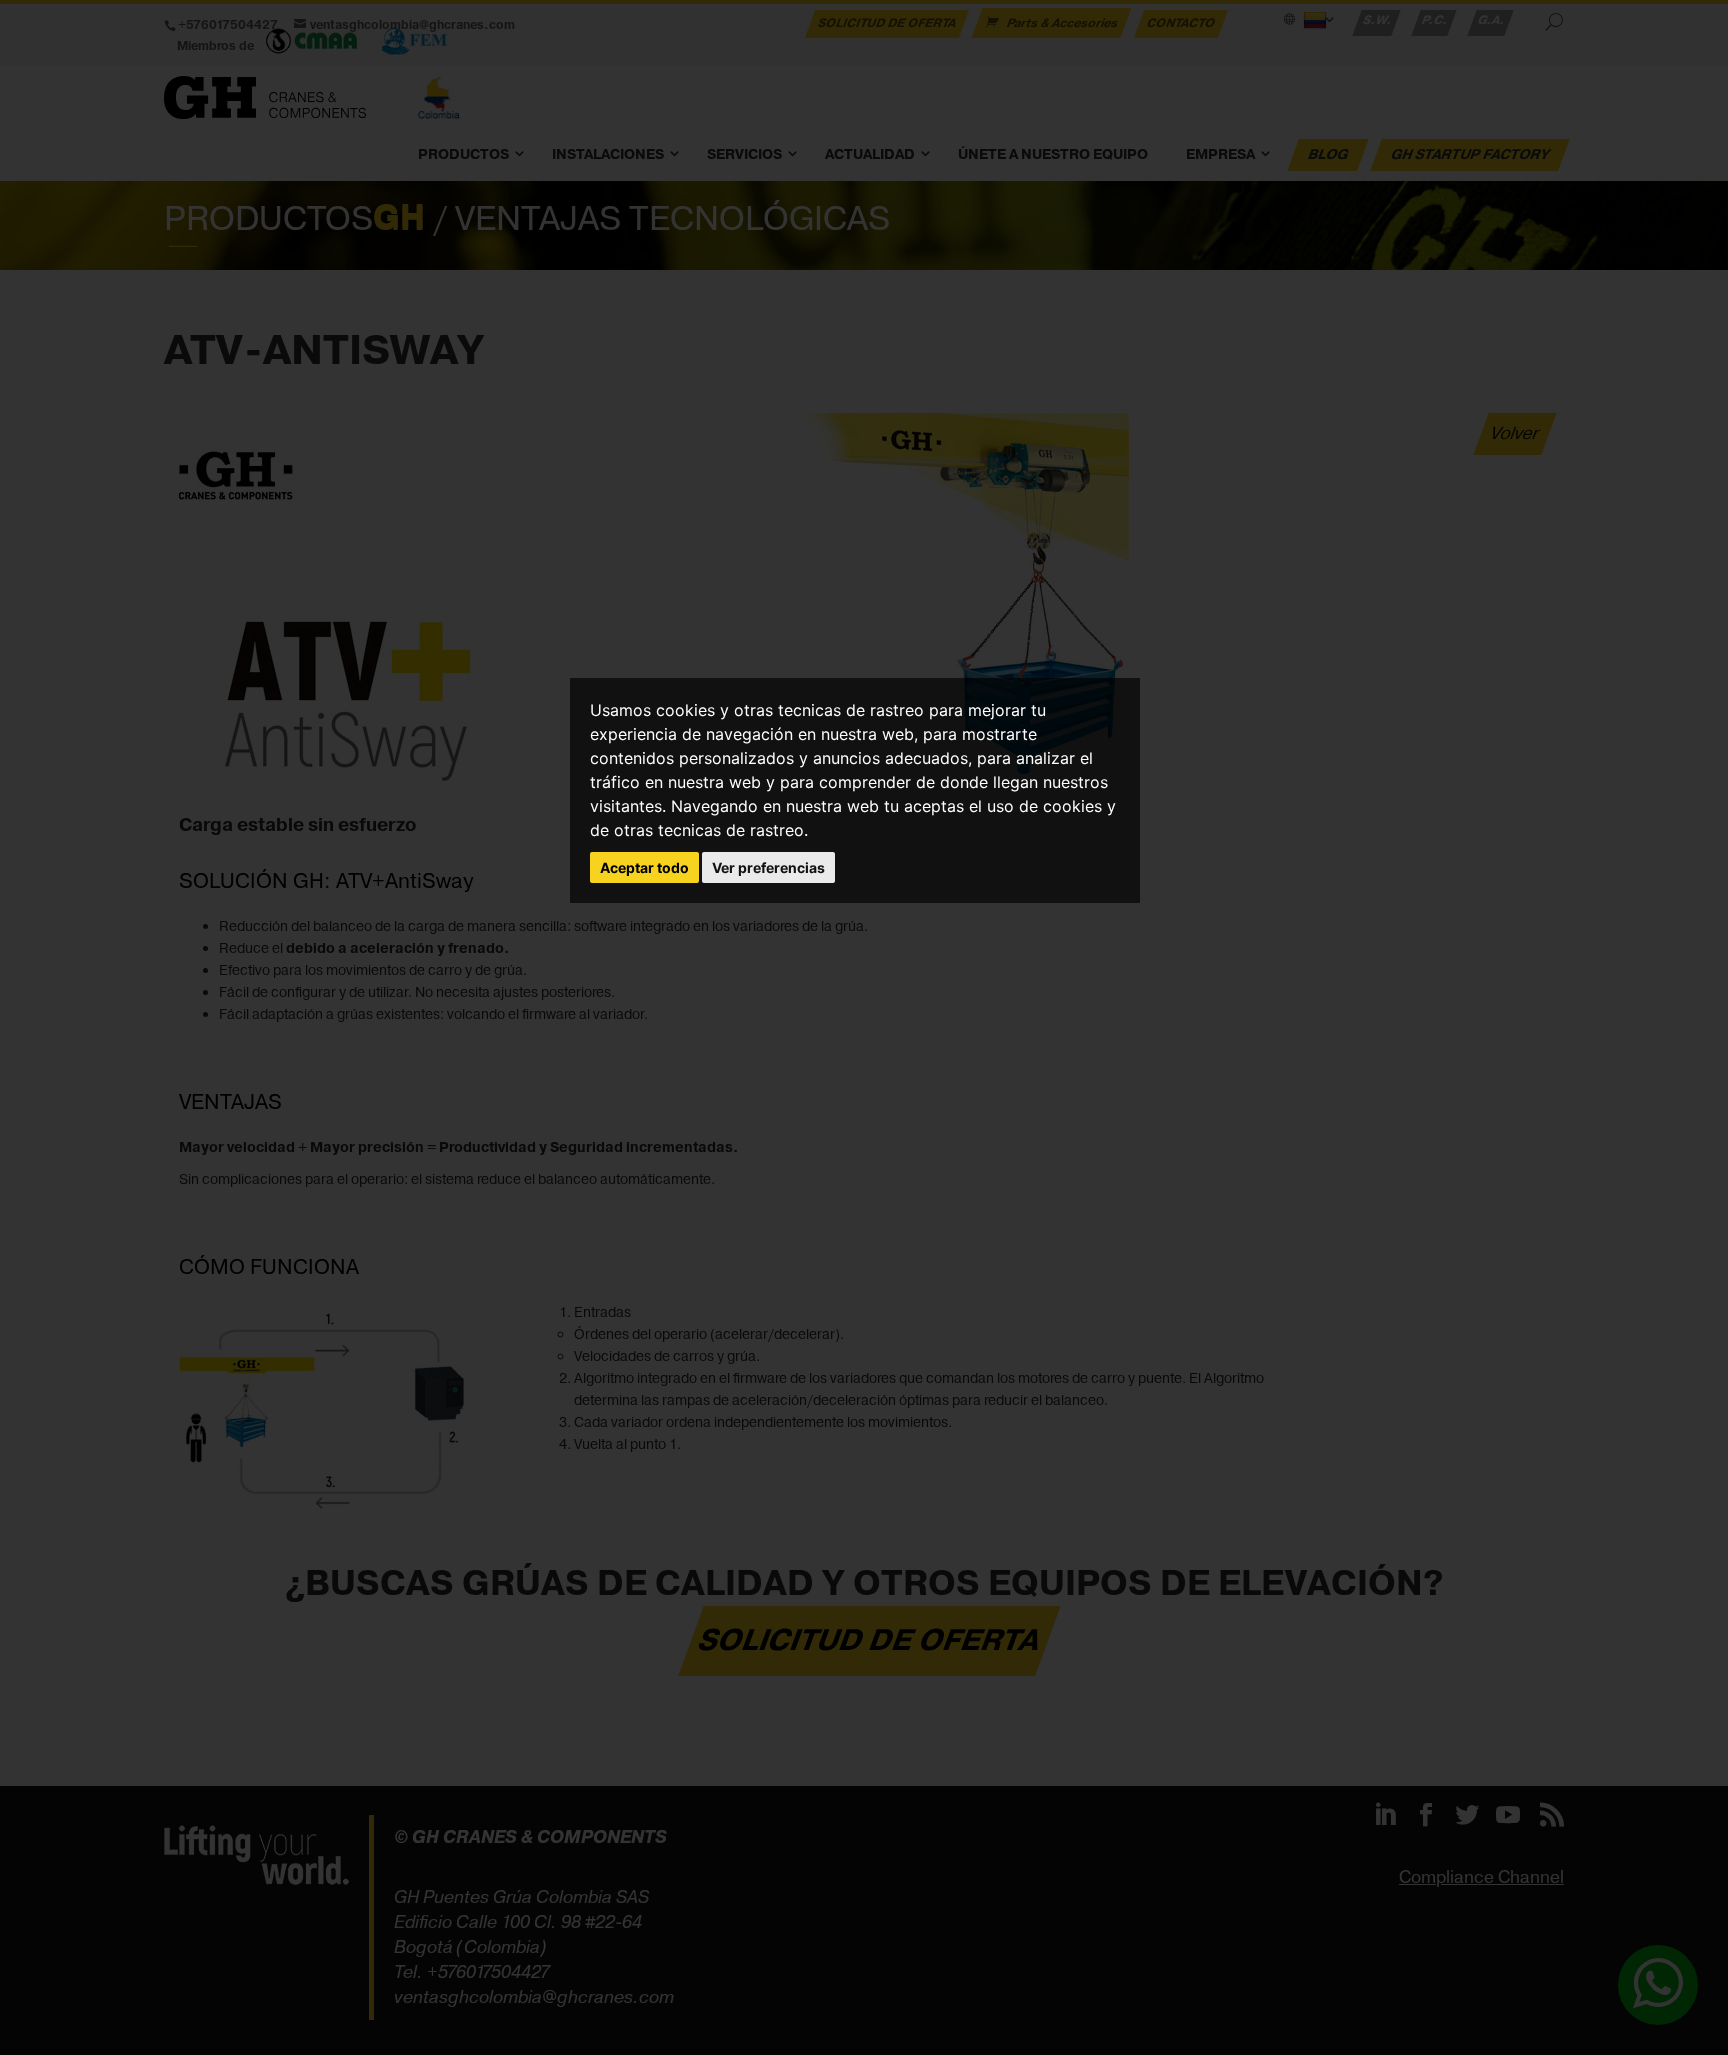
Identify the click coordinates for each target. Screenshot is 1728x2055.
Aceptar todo (644, 867)
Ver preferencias (768, 867)
